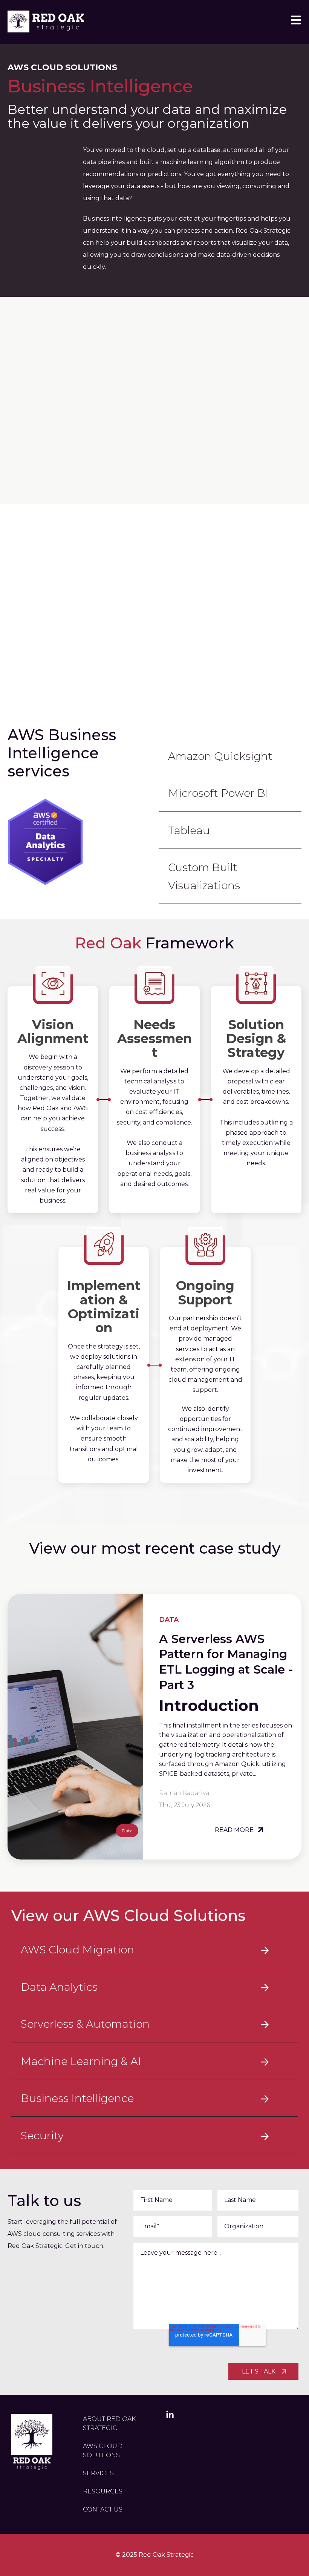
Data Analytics (59, 1987)
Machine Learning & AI (81, 2061)
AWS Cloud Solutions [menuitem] (103, 2451)
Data (127, 1831)
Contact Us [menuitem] (103, 2509)
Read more (235, 1830)
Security (42, 2136)
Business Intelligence (77, 2098)
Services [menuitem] (98, 2473)
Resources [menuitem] (103, 2491)
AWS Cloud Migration (77, 1950)
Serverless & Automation (85, 2024)
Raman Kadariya (184, 1793)
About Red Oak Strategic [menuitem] (109, 2423)
